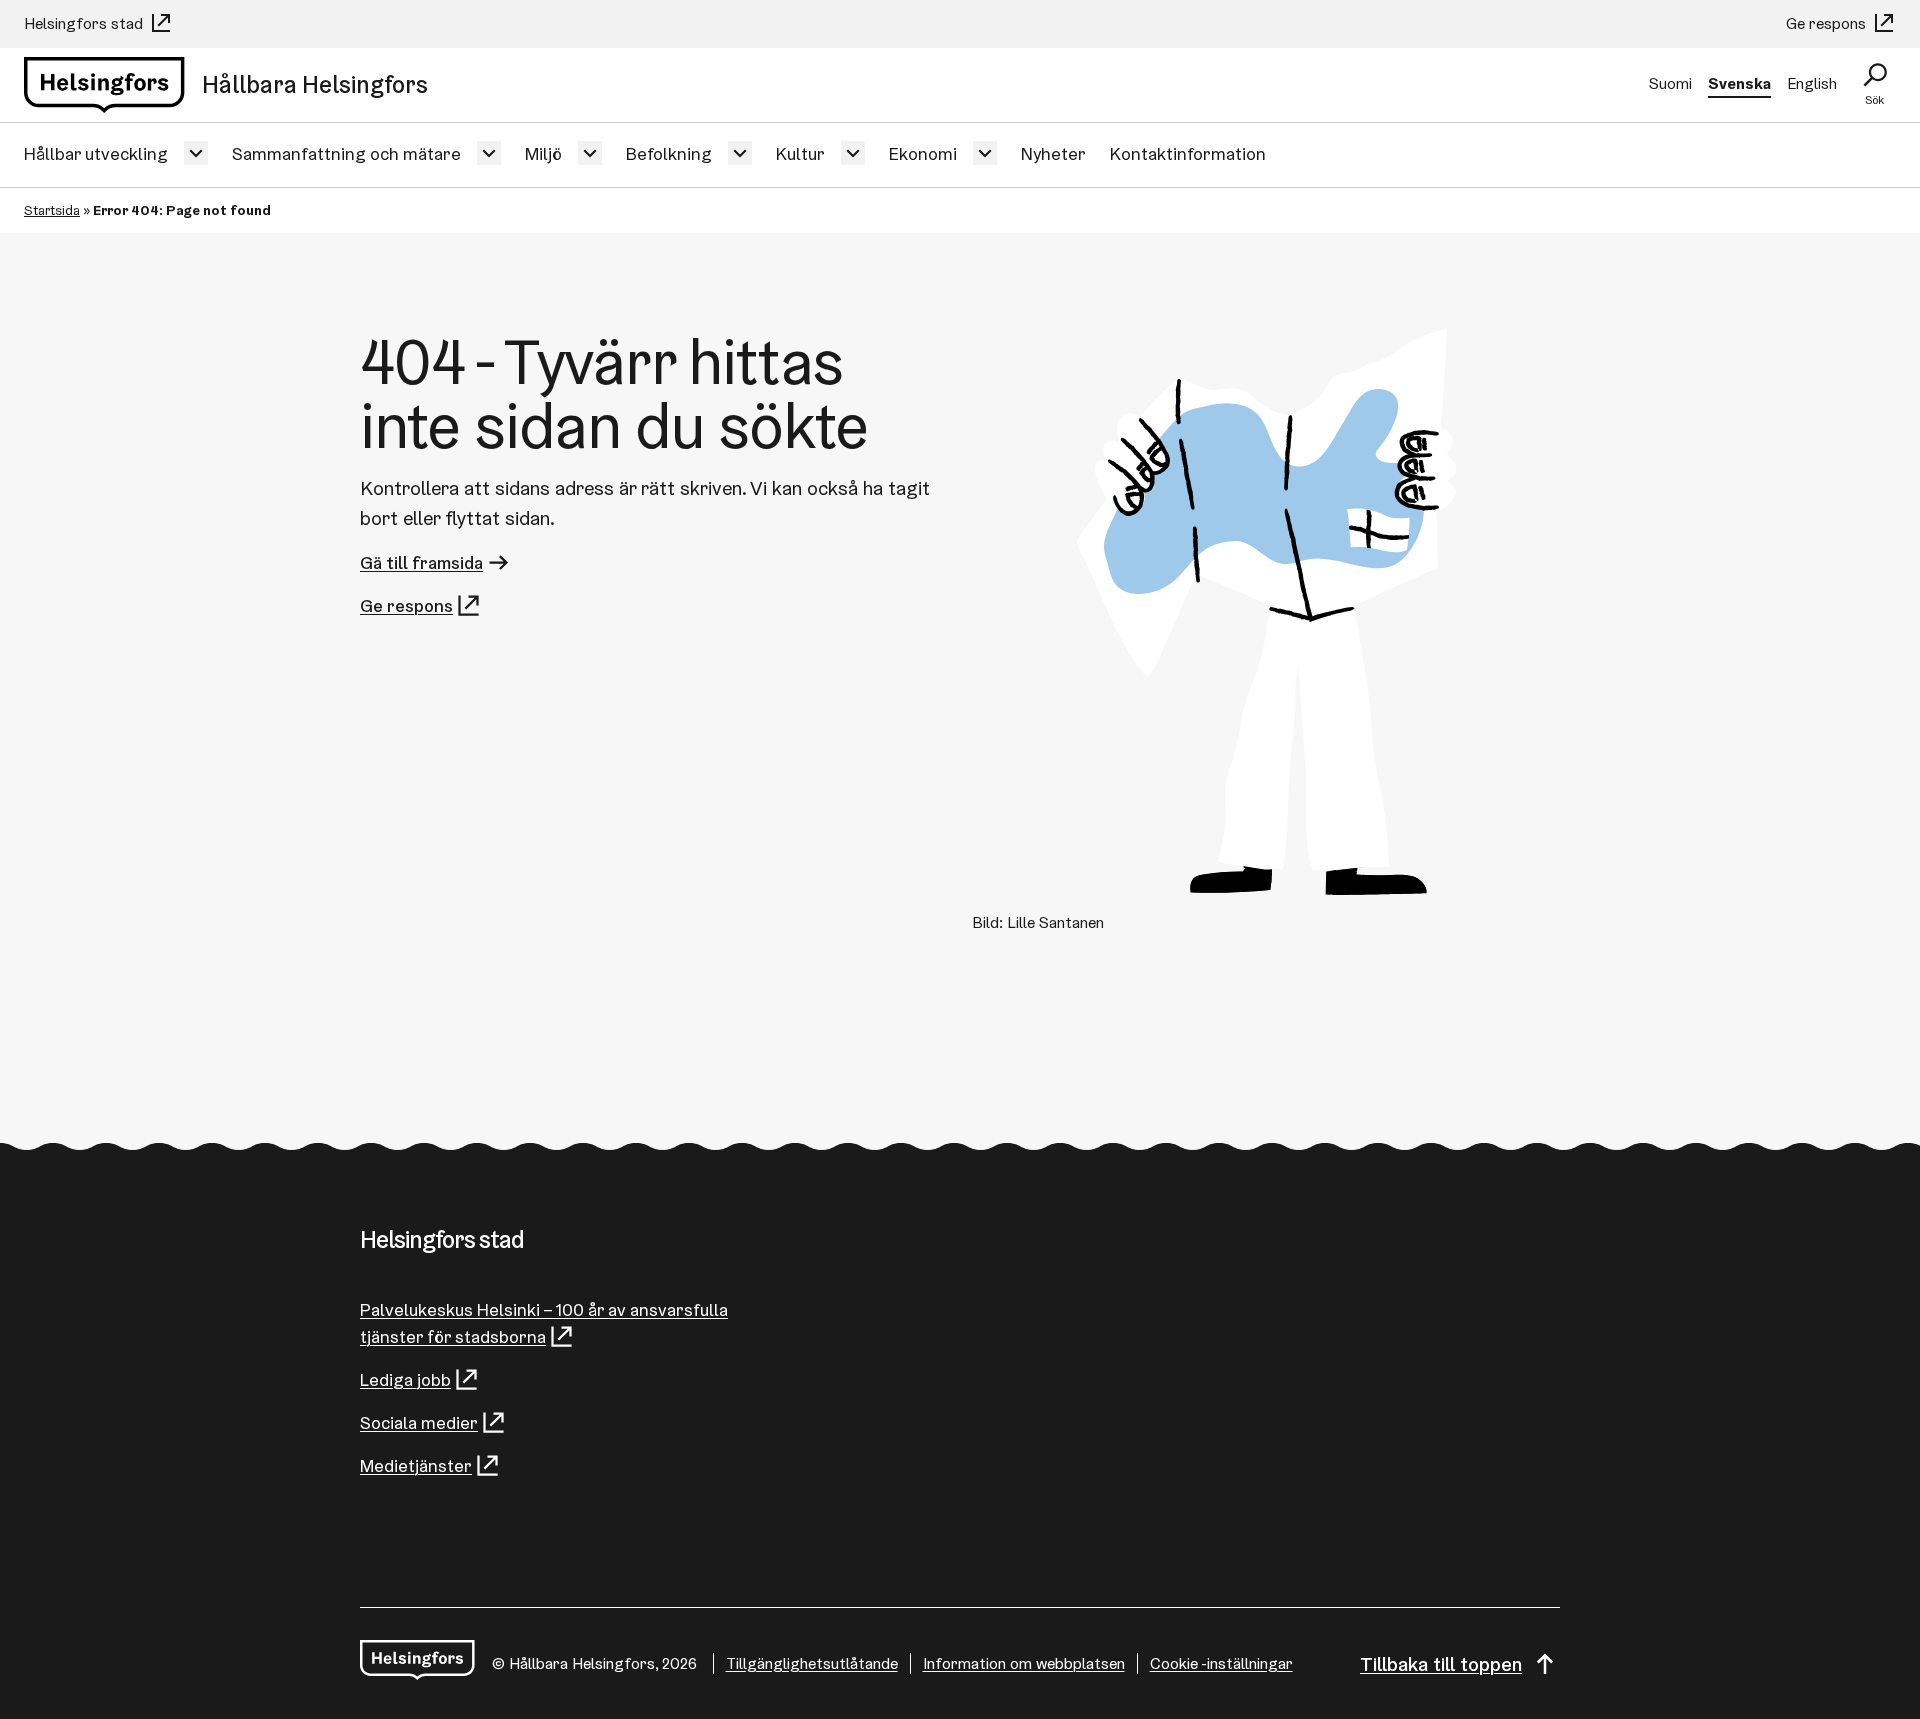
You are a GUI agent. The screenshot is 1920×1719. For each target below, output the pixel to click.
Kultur (800, 153)
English (1812, 83)
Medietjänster (416, 1465)
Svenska (1739, 83)
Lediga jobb (405, 1379)
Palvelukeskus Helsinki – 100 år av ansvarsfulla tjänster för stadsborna (544, 1323)
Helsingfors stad (85, 23)
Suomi (1670, 83)
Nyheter (1053, 153)
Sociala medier (419, 1422)
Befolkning (669, 153)
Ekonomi (923, 153)
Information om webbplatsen (1024, 1663)
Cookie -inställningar (1221, 1663)
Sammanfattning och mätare (346, 153)
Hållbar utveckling (96, 153)
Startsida (52, 210)
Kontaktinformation (1188, 153)
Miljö (543, 153)
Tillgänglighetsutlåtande (812, 1663)
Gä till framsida (421, 562)
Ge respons (1828, 23)
